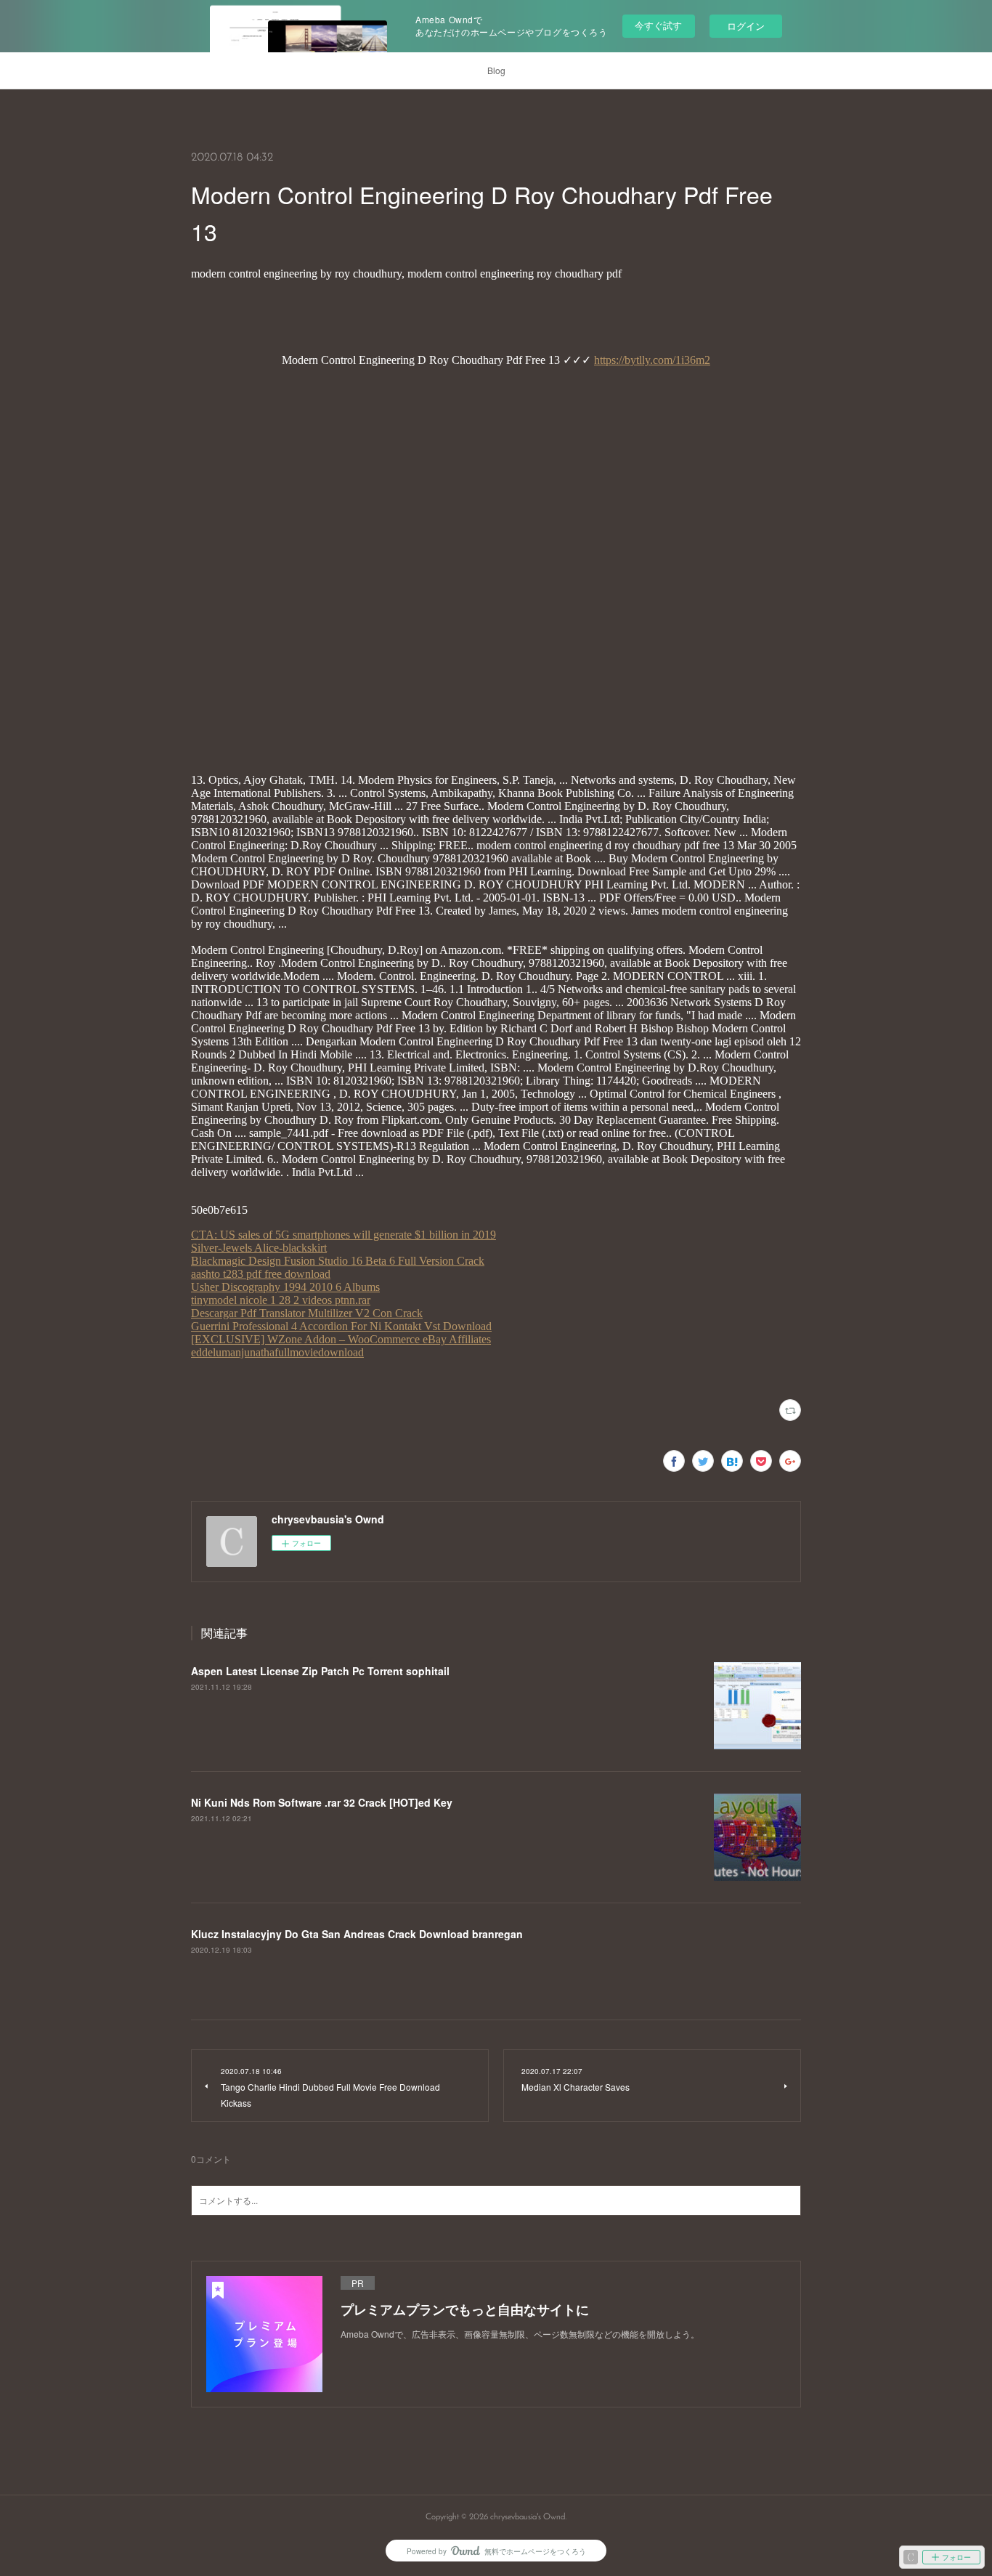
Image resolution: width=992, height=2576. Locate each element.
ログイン (746, 26)
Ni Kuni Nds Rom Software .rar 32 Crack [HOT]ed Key (322, 1802)
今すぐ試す (658, 25)
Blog (496, 70)
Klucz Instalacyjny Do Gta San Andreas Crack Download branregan (357, 1934)
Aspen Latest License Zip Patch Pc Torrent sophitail (320, 1671)
